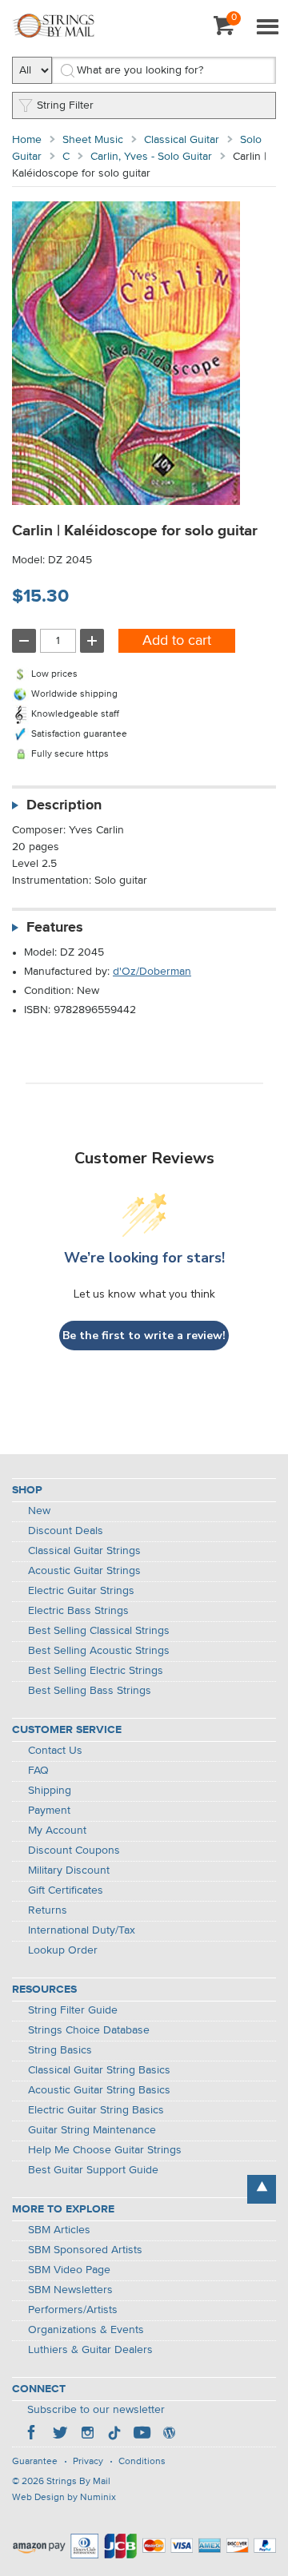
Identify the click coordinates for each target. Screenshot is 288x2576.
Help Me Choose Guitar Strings (105, 2150)
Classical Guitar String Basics (99, 2070)
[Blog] (169, 2435)
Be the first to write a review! (144, 1336)
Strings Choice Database (89, 2030)
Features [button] (55, 928)
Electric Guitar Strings (81, 1591)
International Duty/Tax (82, 1930)
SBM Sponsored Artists (85, 2250)
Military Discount (69, 1870)
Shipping (50, 1791)
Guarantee (35, 2462)
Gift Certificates (66, 1890)
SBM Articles (59, 2230)
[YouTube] (142, 2435)
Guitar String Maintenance (92, 2130)
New (39, 1511)
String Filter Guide (73, 2010)
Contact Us (55, 1751)
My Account (57, 1831)
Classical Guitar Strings (84, 1551)
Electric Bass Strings (78, 1611)
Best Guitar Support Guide (93, 2170)
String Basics (60, 2050)
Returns (48, 1910)
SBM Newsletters (70, 2290)
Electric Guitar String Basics (96, 2110)
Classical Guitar (182, 140)
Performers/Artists (73, 2310)
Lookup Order (63, 1950)
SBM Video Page (69, 2270)
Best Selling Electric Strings (96, 1671)
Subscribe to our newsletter (96, 2410)
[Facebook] (33, 2435)
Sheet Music (93, 140)
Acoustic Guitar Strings (84, 1571)
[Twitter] (60, 2435)
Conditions (142, 2462)
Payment (49, 1811)
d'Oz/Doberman (152, 972)
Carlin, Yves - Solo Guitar (151, 157)
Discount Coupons (74, 1851)
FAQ (38, 1771)
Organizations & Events (86, 2330)
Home (27, 140)
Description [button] (64, 805)
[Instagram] (87, 2435)
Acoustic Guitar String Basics (99, 2090)
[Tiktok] (114, 2435)
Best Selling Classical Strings (99, 1631)
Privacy (88, 2462)
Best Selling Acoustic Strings (99, 1651)
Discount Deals (66, 1531)
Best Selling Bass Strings (90, 1691)
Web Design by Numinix (64, 2498)
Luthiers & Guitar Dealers (90, 2350)
